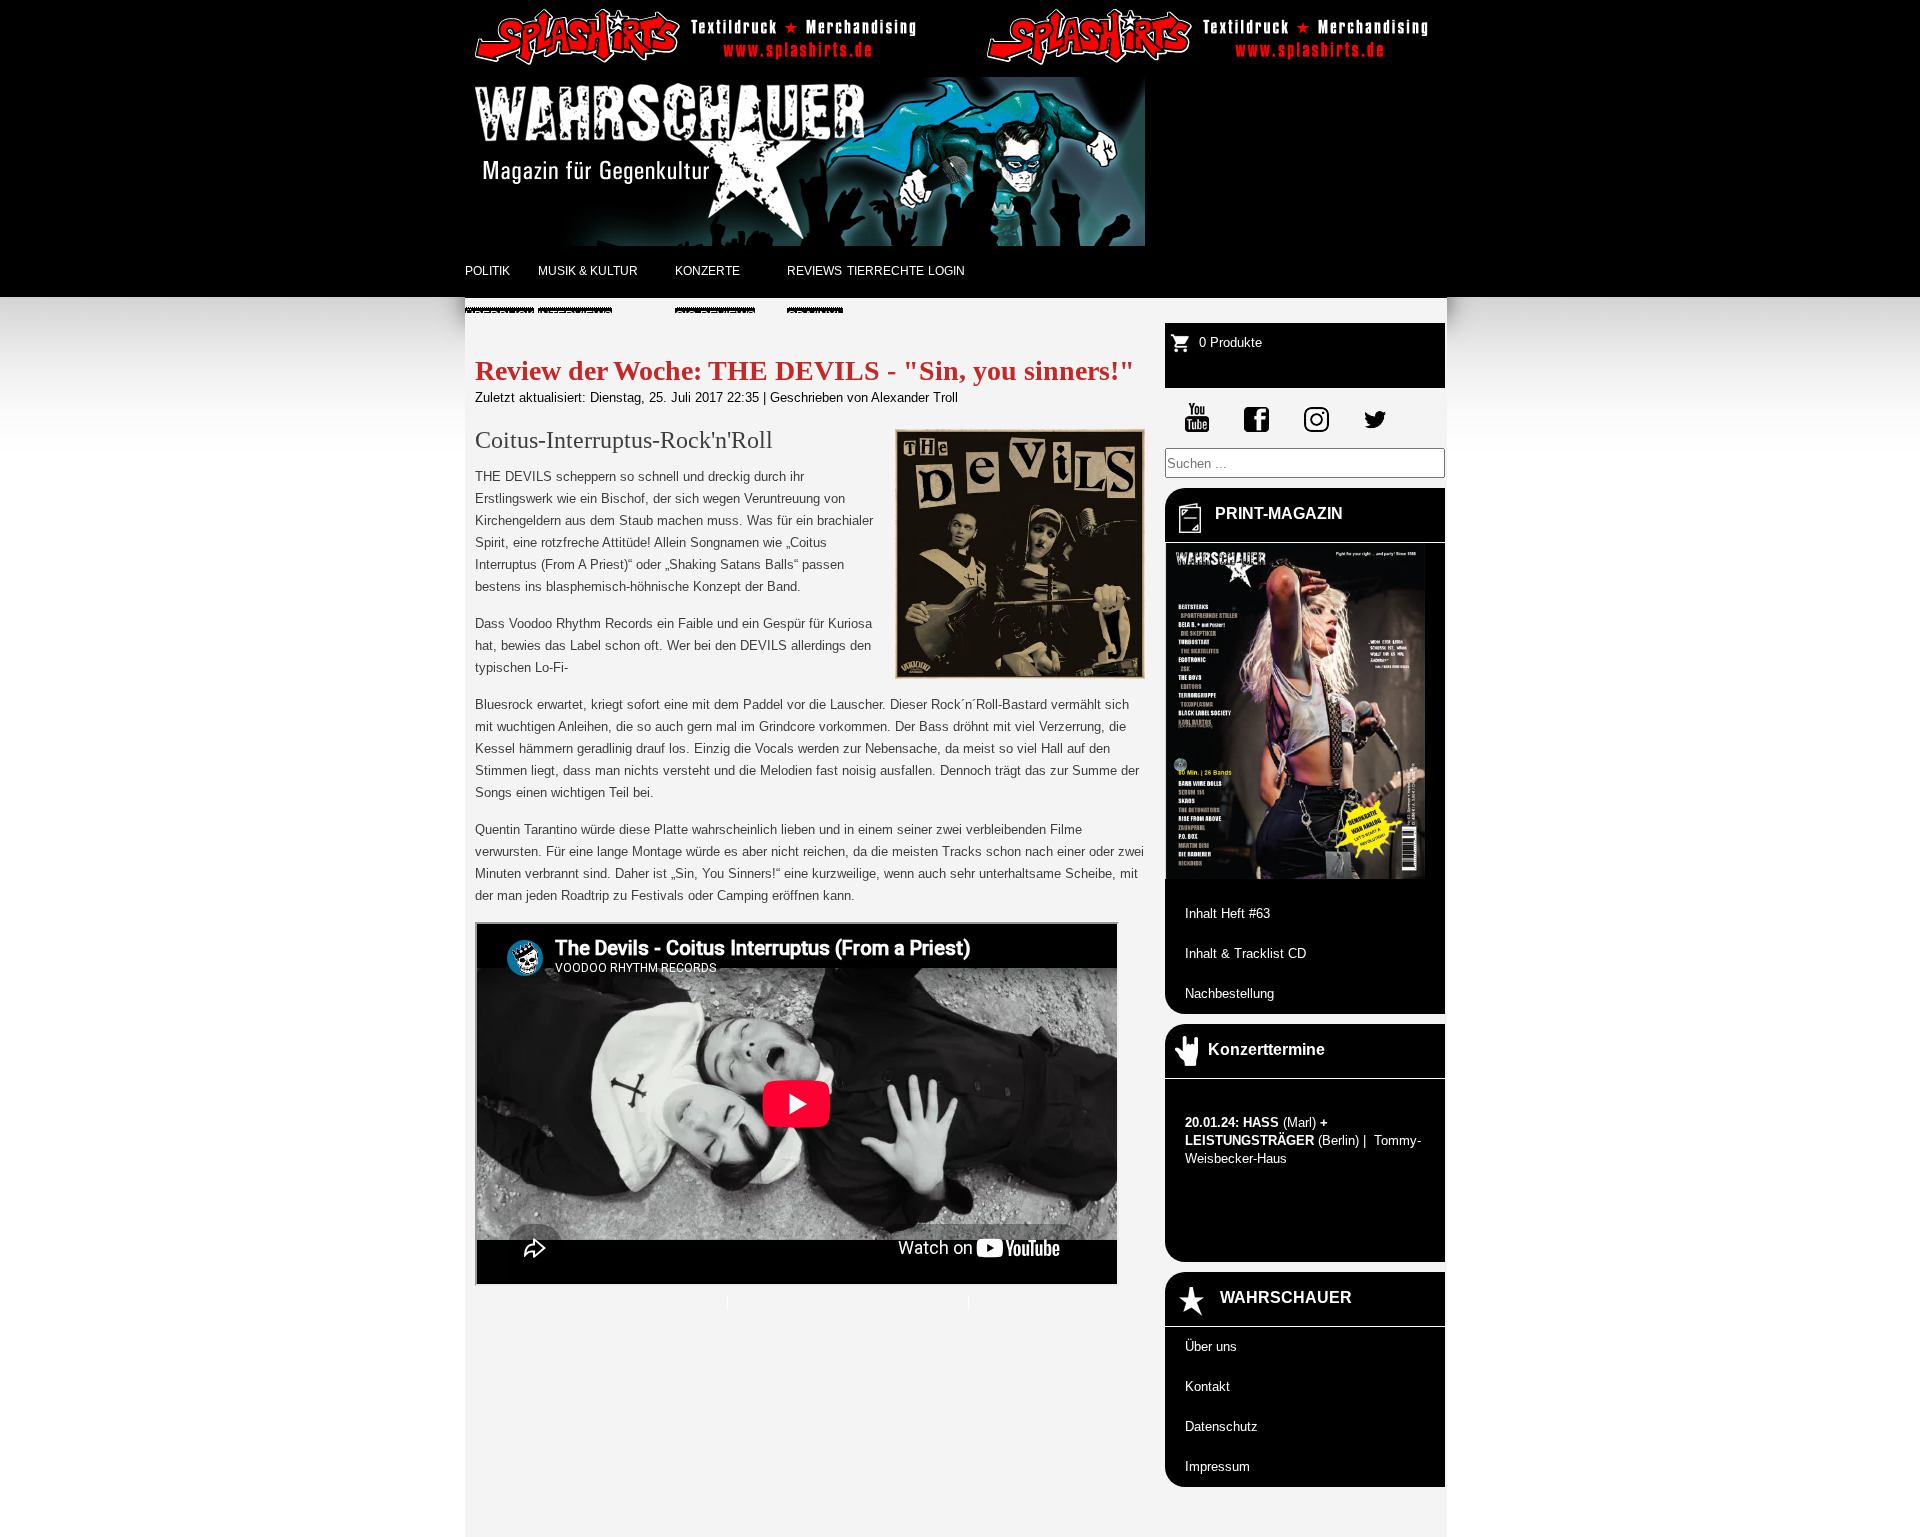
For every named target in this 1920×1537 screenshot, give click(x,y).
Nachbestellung (1229, 993)
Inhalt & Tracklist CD (1245, 953)
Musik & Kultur (588, 271)
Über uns (1211, 1346)
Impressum (1217, 1466)
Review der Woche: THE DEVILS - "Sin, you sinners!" (805, 370)
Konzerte (707, 271)
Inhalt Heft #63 (1227, 913)
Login (946, 271)
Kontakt (1207, 1386)
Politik (487, 271)
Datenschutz (1221, 1426)
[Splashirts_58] (699, 62)
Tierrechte (885, 271)
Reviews (814, 271)
